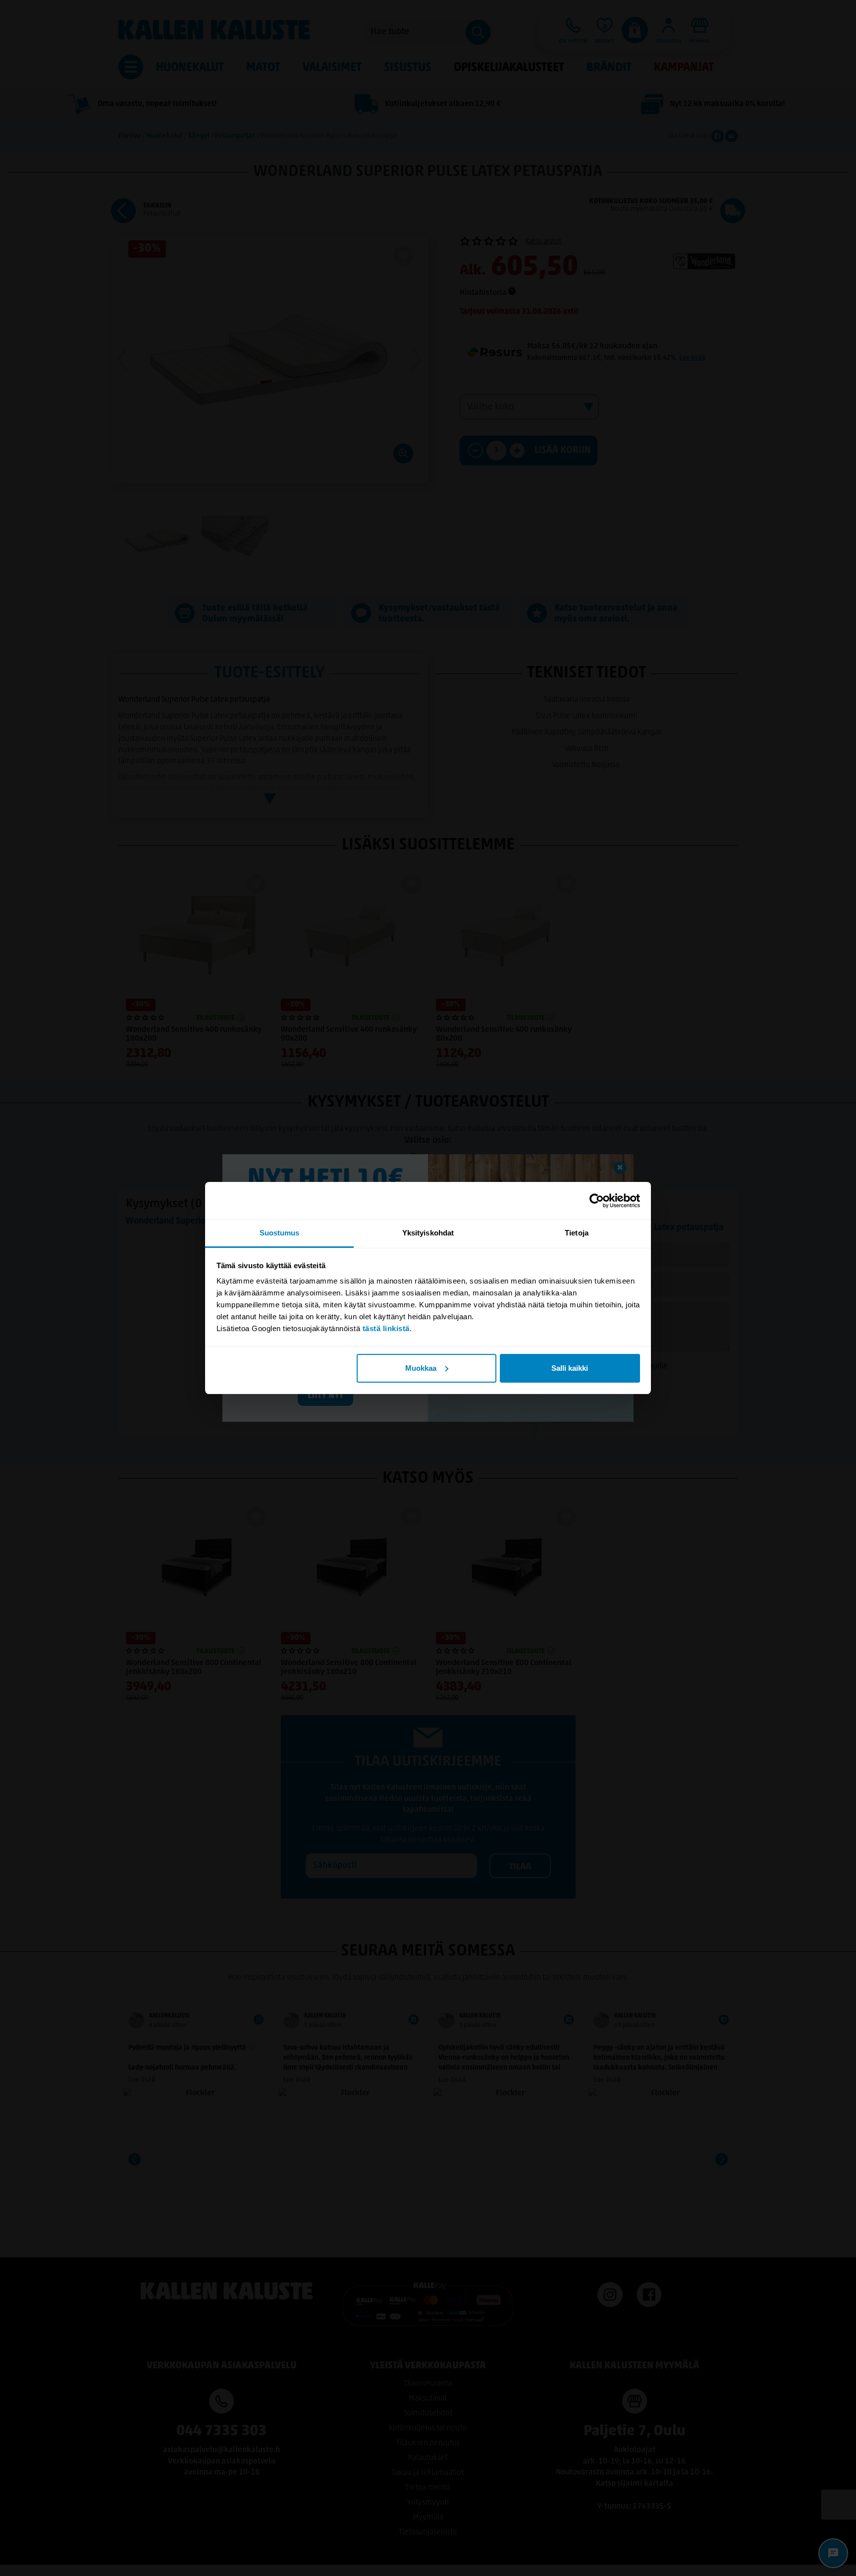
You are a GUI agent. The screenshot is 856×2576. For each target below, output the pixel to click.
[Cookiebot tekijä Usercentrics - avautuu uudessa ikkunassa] (597, 1201)
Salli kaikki (570, 1368)
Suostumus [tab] (280, 1233)
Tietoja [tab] (577, 1233)
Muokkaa (421, 1368)
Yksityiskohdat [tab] (428, 1233)
